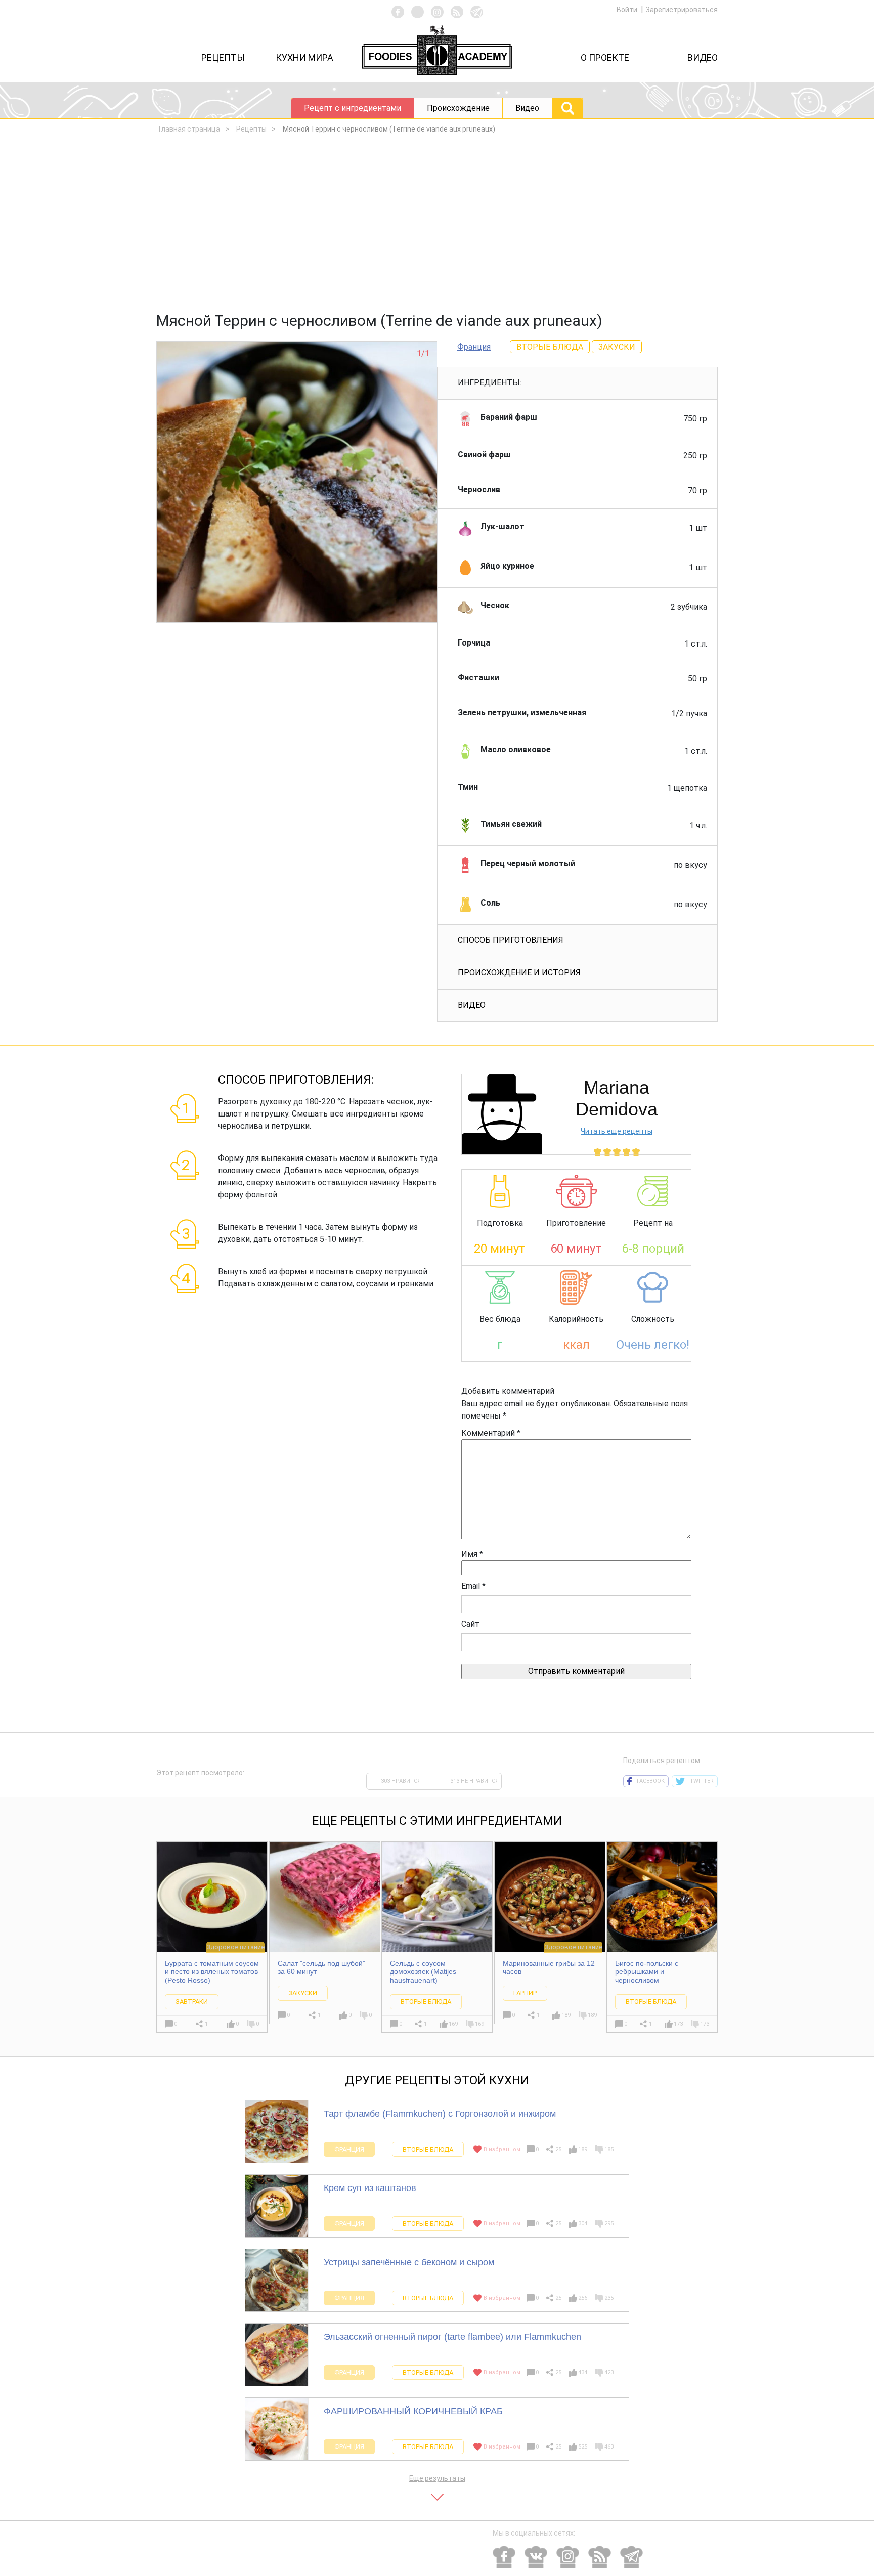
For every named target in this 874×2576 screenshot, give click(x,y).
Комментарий (491, 1433)
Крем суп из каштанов (370, 2188)
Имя (472, 1554)
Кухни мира (304, 57)
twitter (702, 1781)
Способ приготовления (511, 940)
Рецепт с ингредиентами (353, 108)
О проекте (605, 57)
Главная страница (189, 129)
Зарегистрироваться (682, 10)
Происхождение (458, 108)
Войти (628, 10)
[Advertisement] (437, 226)
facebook (651, 1781)
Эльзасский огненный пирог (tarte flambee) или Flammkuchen (452, 2337)
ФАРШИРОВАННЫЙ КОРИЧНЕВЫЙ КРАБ (413, 2411)
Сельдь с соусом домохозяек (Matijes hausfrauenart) (423, 1972)
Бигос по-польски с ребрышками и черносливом (647, 1972)
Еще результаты (437, 2478)
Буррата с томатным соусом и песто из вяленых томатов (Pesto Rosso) (212, 1972)
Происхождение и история (519, 973)
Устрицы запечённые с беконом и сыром (409, 2262)
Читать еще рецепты (617, 1131)
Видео (703, 57)
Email (473, 1586)
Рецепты (223, 57)
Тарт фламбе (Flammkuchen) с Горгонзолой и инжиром (440, 2114)
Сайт (470, 1624)
